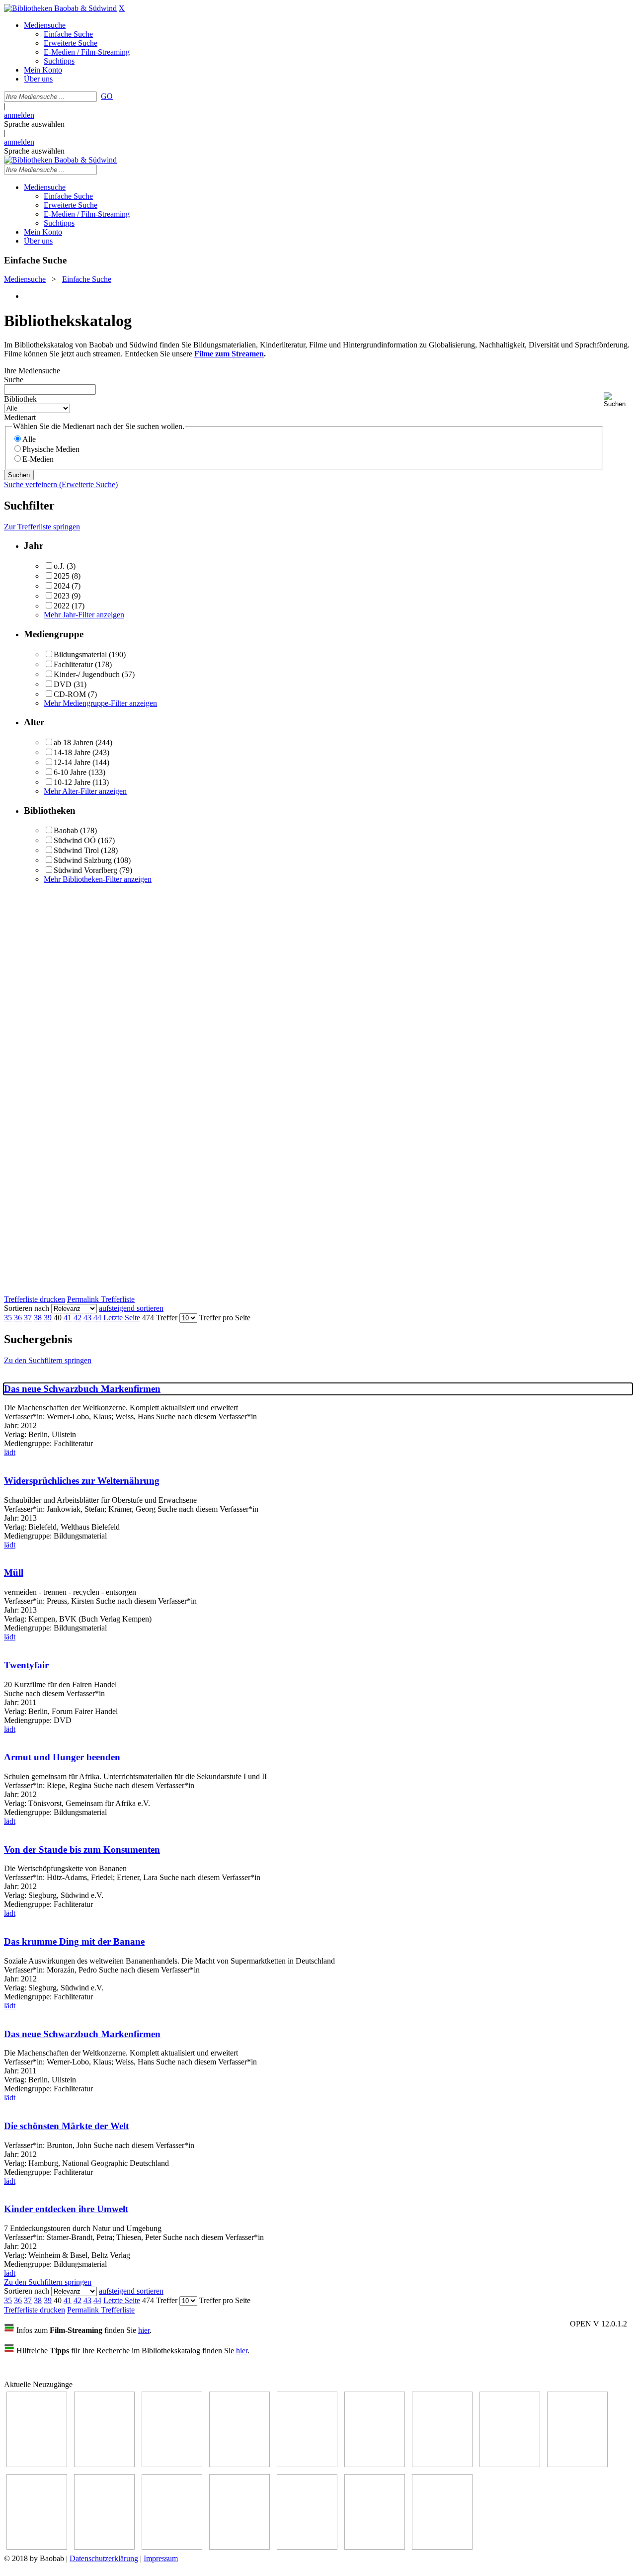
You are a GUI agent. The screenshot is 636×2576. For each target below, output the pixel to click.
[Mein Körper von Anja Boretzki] (307, 2547)
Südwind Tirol (76, 850)
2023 (62, 596)
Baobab (66, 830)
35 (8, 1318)
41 (68, 1318)
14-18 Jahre (72, 752)
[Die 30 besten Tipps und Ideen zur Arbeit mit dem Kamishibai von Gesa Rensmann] (37, 2464)
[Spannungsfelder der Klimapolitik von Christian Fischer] (104, 2464)
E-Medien (38, 459)
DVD (63, 684)
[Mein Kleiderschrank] (442, 2547)
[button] (618, 400)
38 (38, 1318)
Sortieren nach (27, 1308)
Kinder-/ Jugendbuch (87, 674)
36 (18, 1318)
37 (28, 1318)
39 (48, 1318)
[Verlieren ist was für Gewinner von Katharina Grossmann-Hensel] (375, 2464)
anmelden (19, 115)
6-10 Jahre (70, 772)
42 (78, 1318)
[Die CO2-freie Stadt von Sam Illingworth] (172, 2464)
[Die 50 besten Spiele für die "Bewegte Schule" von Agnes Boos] (172, 2547)
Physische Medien (51, 449)
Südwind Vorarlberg (85, 870)
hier (144, 2330)
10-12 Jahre (72, 782)
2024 (62, 586)
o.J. (59, 566)
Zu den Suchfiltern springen (48, 1360)
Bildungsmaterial (80, 654)
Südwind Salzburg (83, 860)
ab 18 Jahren (74, 742)
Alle (29, 439)
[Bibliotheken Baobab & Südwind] (60, 8)
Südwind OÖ (75, 840)
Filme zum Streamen (229, 354)
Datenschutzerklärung (104, 2558)
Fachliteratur (73, 664)
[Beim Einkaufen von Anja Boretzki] (375, 2547)
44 (97, 1318)
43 (87, 1318)
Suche (14, 380)
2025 (62, 576)
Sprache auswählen (34, 124)
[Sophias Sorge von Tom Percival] (307, 2464)
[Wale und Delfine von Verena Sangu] (239, 2464)
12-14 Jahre (72, 762)
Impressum (161, 2558)
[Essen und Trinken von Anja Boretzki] (239, 2547)
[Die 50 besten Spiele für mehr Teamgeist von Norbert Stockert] (37, 2547)
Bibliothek (20, 399)
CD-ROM (70, 694)
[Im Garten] (577, 2464)
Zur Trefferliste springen (42, 527)
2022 (62, 606)
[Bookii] (442, 2464)
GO (107, 96)
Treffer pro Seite (225, 1318)
